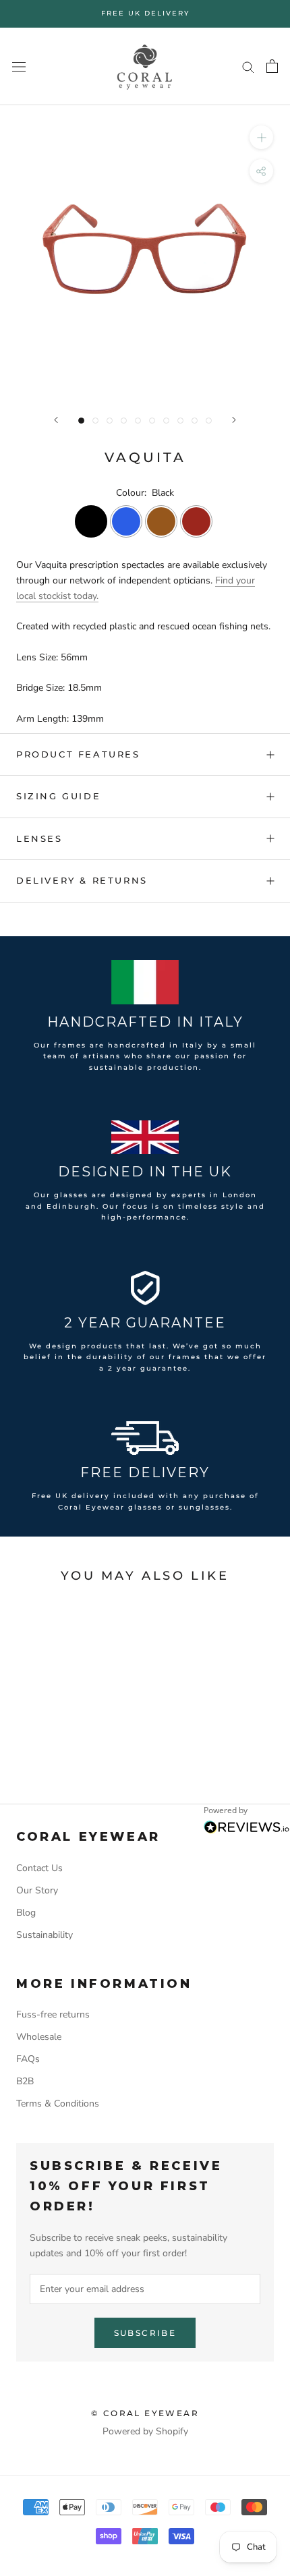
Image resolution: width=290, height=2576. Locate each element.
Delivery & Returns (82, 880)
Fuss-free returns (53, 2014)
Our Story (37, 1890)
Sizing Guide (58, 796)
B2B (25, 2081)
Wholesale (39, 2037)
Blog (26, 1913)
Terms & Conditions (58, 2103)
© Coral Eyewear (145, 2413)
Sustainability (45, 1935)
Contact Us (39, 1868)
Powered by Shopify (145, 2431)
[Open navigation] (19, 66)
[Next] (234, 420)
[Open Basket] (272, 66)
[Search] (248, 66)
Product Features (78, 754)
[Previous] (56, 420)
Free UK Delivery (145, 13)
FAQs (28, 2059)
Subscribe (145, 2333)
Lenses (39, 838)
